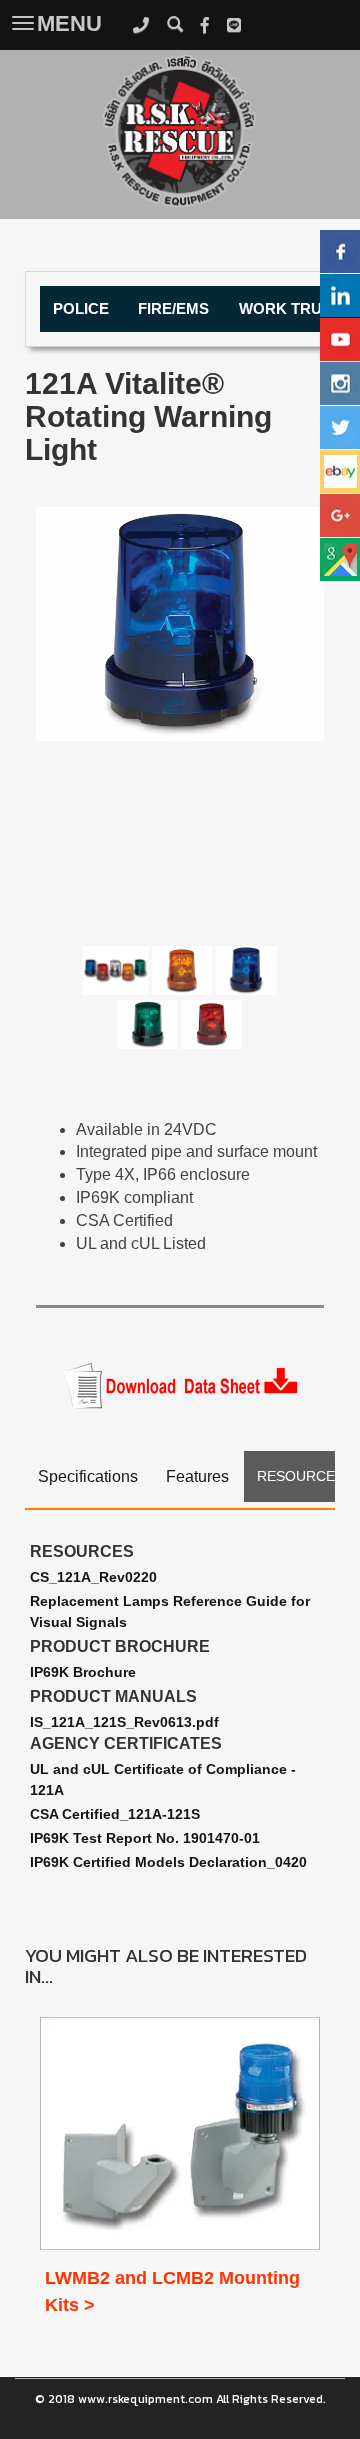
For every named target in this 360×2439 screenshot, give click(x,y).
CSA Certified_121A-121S (115, 1814)
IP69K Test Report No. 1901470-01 (145, 1838)
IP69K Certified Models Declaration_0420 (168, 1862)
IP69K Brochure (83, 1672)
